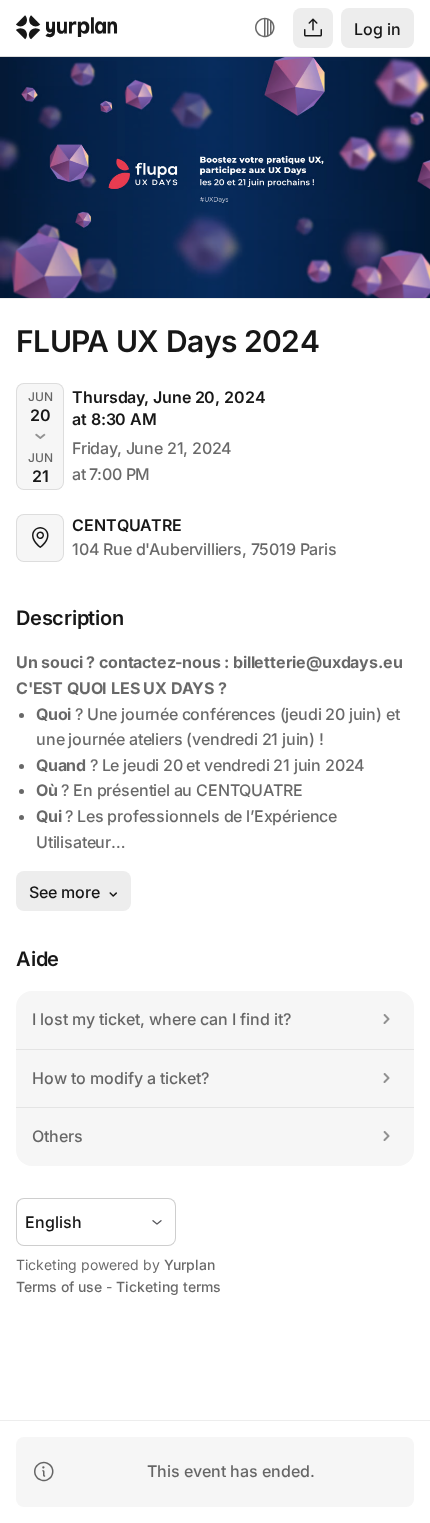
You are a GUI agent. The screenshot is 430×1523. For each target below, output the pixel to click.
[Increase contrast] (265, 28)
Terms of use (59, 1286)
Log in (377, 29)
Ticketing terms (168, 1286)
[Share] (313, 28)
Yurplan (189, 1264)
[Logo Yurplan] (67, 30)
